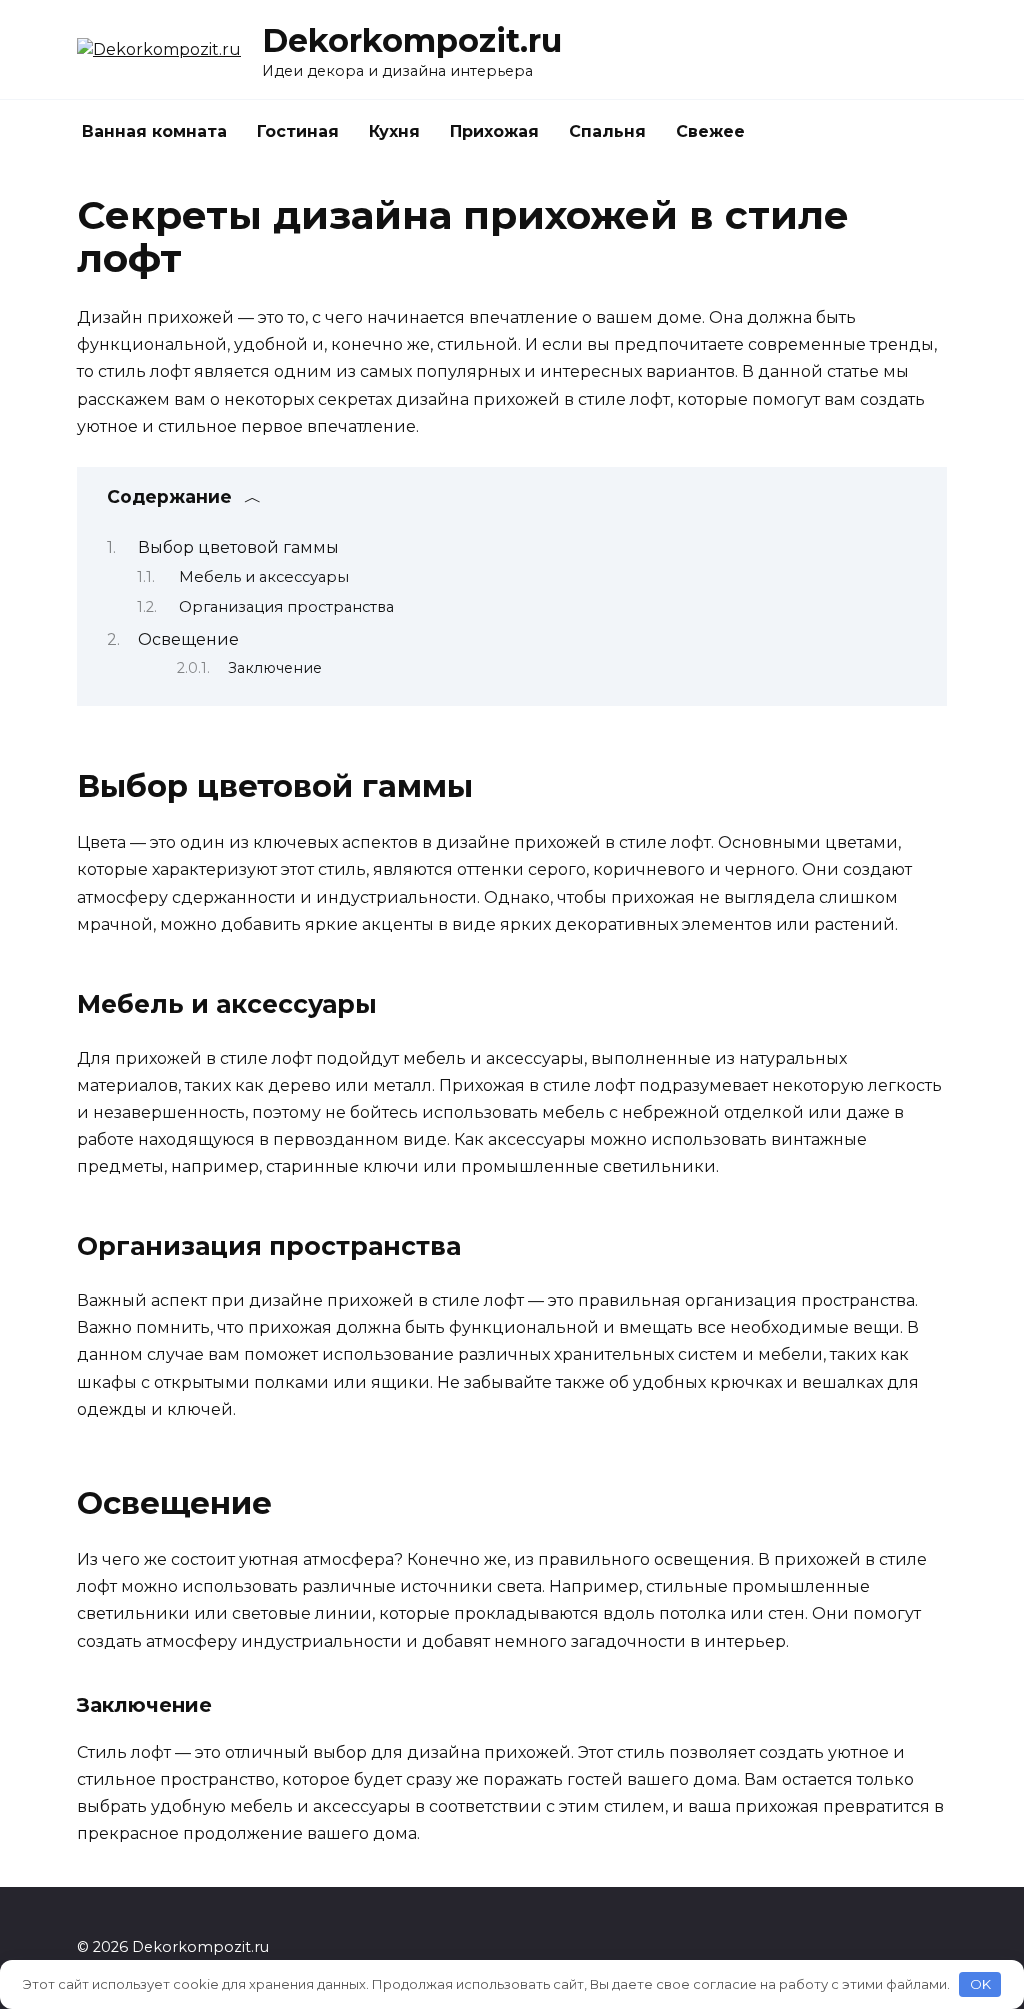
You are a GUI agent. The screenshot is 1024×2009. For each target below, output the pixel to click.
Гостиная (298, 131)
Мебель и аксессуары (264, 577)
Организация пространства (286, 607)
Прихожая (494, 131)
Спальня (607, 131)
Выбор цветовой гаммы (238, 547)
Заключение (275, 668)
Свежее (710, 131)
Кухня (394, 131)
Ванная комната (154, 131)
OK (980, 1984)
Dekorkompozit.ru (412, 40)
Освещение (188, 639)
